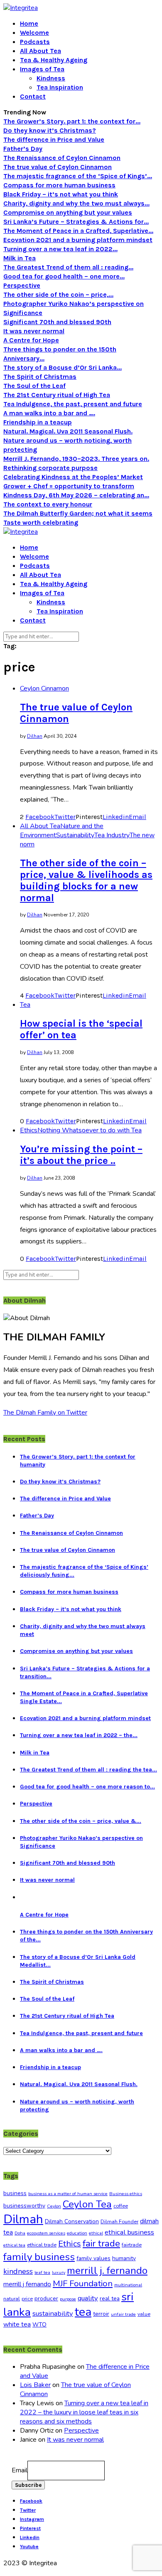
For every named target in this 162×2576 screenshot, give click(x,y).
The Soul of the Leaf (34, 386)
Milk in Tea (20, 258)
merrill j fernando (27, 2284)
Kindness (51, 78)
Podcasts (35, 42)
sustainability (53, 2313)
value (144, 2314)
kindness (18, 2271)
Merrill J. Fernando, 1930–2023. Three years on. (76, 459)
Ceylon (54, 2206)
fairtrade (132, 2245)
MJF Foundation (83, 2283)
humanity (124, 2258)
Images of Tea (42, 69)
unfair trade (123, 2314)
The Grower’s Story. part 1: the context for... (72, 121)
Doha (20, 2233)
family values (93, 2258)
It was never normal (34, 331)
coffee (121, 2206)
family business (39, 2257)
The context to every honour (48, 504)
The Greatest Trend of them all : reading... (68, 267)
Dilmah (23, 2219)
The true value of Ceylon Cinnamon (58, 167)
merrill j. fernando (107, 2271)
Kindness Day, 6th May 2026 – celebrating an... (76, 495)
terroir (101, 2314)
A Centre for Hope (31, 340)
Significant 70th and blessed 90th (57, 322)
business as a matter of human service (68, 2194)
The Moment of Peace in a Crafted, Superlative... (78, 231)
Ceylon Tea (87, 2204)
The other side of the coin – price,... (58, 294)
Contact (33, 96)
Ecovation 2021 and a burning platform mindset (78, 240)
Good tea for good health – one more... (64, 276)
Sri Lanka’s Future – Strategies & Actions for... (76, 222)
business (15, 2193)
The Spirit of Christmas (40, 377)
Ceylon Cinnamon (44, 688)
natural (12, 2299)
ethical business (129, 2232)
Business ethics (126, 2194)
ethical (96, 2233)
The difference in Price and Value (54, 139)
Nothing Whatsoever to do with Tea (90, 1130)
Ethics (29, 1130)
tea (83, 2312)
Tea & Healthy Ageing (54, 60)
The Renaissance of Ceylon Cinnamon (62, 158)
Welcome (34, 33)
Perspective (22, 285)
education (77, 2233)
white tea (17, 2324)
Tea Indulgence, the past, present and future (73, 404)
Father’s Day (23, 149)
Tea (25, 1005)
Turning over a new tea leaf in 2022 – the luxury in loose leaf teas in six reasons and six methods (84, 2412)
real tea (110, 2299)
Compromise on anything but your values (68, 212)
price (27, 2299)
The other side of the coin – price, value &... (81, 1821)
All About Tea (40, 51)
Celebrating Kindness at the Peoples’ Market (73, 477)
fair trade (101, 2243)
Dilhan (35, 736)
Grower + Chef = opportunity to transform (69, 486)
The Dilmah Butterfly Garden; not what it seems (78, 513)
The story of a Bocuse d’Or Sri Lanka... (63, 367)
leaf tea (42, 2272)
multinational (128, 2285)
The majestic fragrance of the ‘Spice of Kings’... (78, 176)
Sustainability (75, 835)
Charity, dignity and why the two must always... (76, 203)
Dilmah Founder (119, 2222)
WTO (39, 2325)
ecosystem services (46, 2233)
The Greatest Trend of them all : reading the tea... (88, 1770)
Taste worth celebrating (41, 522)
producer (46, 2299)
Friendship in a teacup (38, 422)
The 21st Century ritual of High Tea (57, 395)
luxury (59, 2272)
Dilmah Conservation (72, 2221)
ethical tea (14, 2245)
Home (29, 23)
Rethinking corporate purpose (50, 468)
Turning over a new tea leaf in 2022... (60, 249)
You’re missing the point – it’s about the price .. (81, 1155)
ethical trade (42, 2245)
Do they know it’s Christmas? (50, 130)
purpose (68, 2299)
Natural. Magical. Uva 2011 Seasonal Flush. (68, 431)
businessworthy (24, 2206)
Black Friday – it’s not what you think (61, 194)
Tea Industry (112, 835)
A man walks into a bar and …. (49, 413)
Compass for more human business (59, 185)
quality (88, 2298)
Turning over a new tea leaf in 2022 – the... (79, 1735)
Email (20, 2470)
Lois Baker (35, 2385)
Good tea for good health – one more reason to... (87, 1787)
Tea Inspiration (60, 87)
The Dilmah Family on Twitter (45, 1413)
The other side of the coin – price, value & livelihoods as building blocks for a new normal (86, 880)
